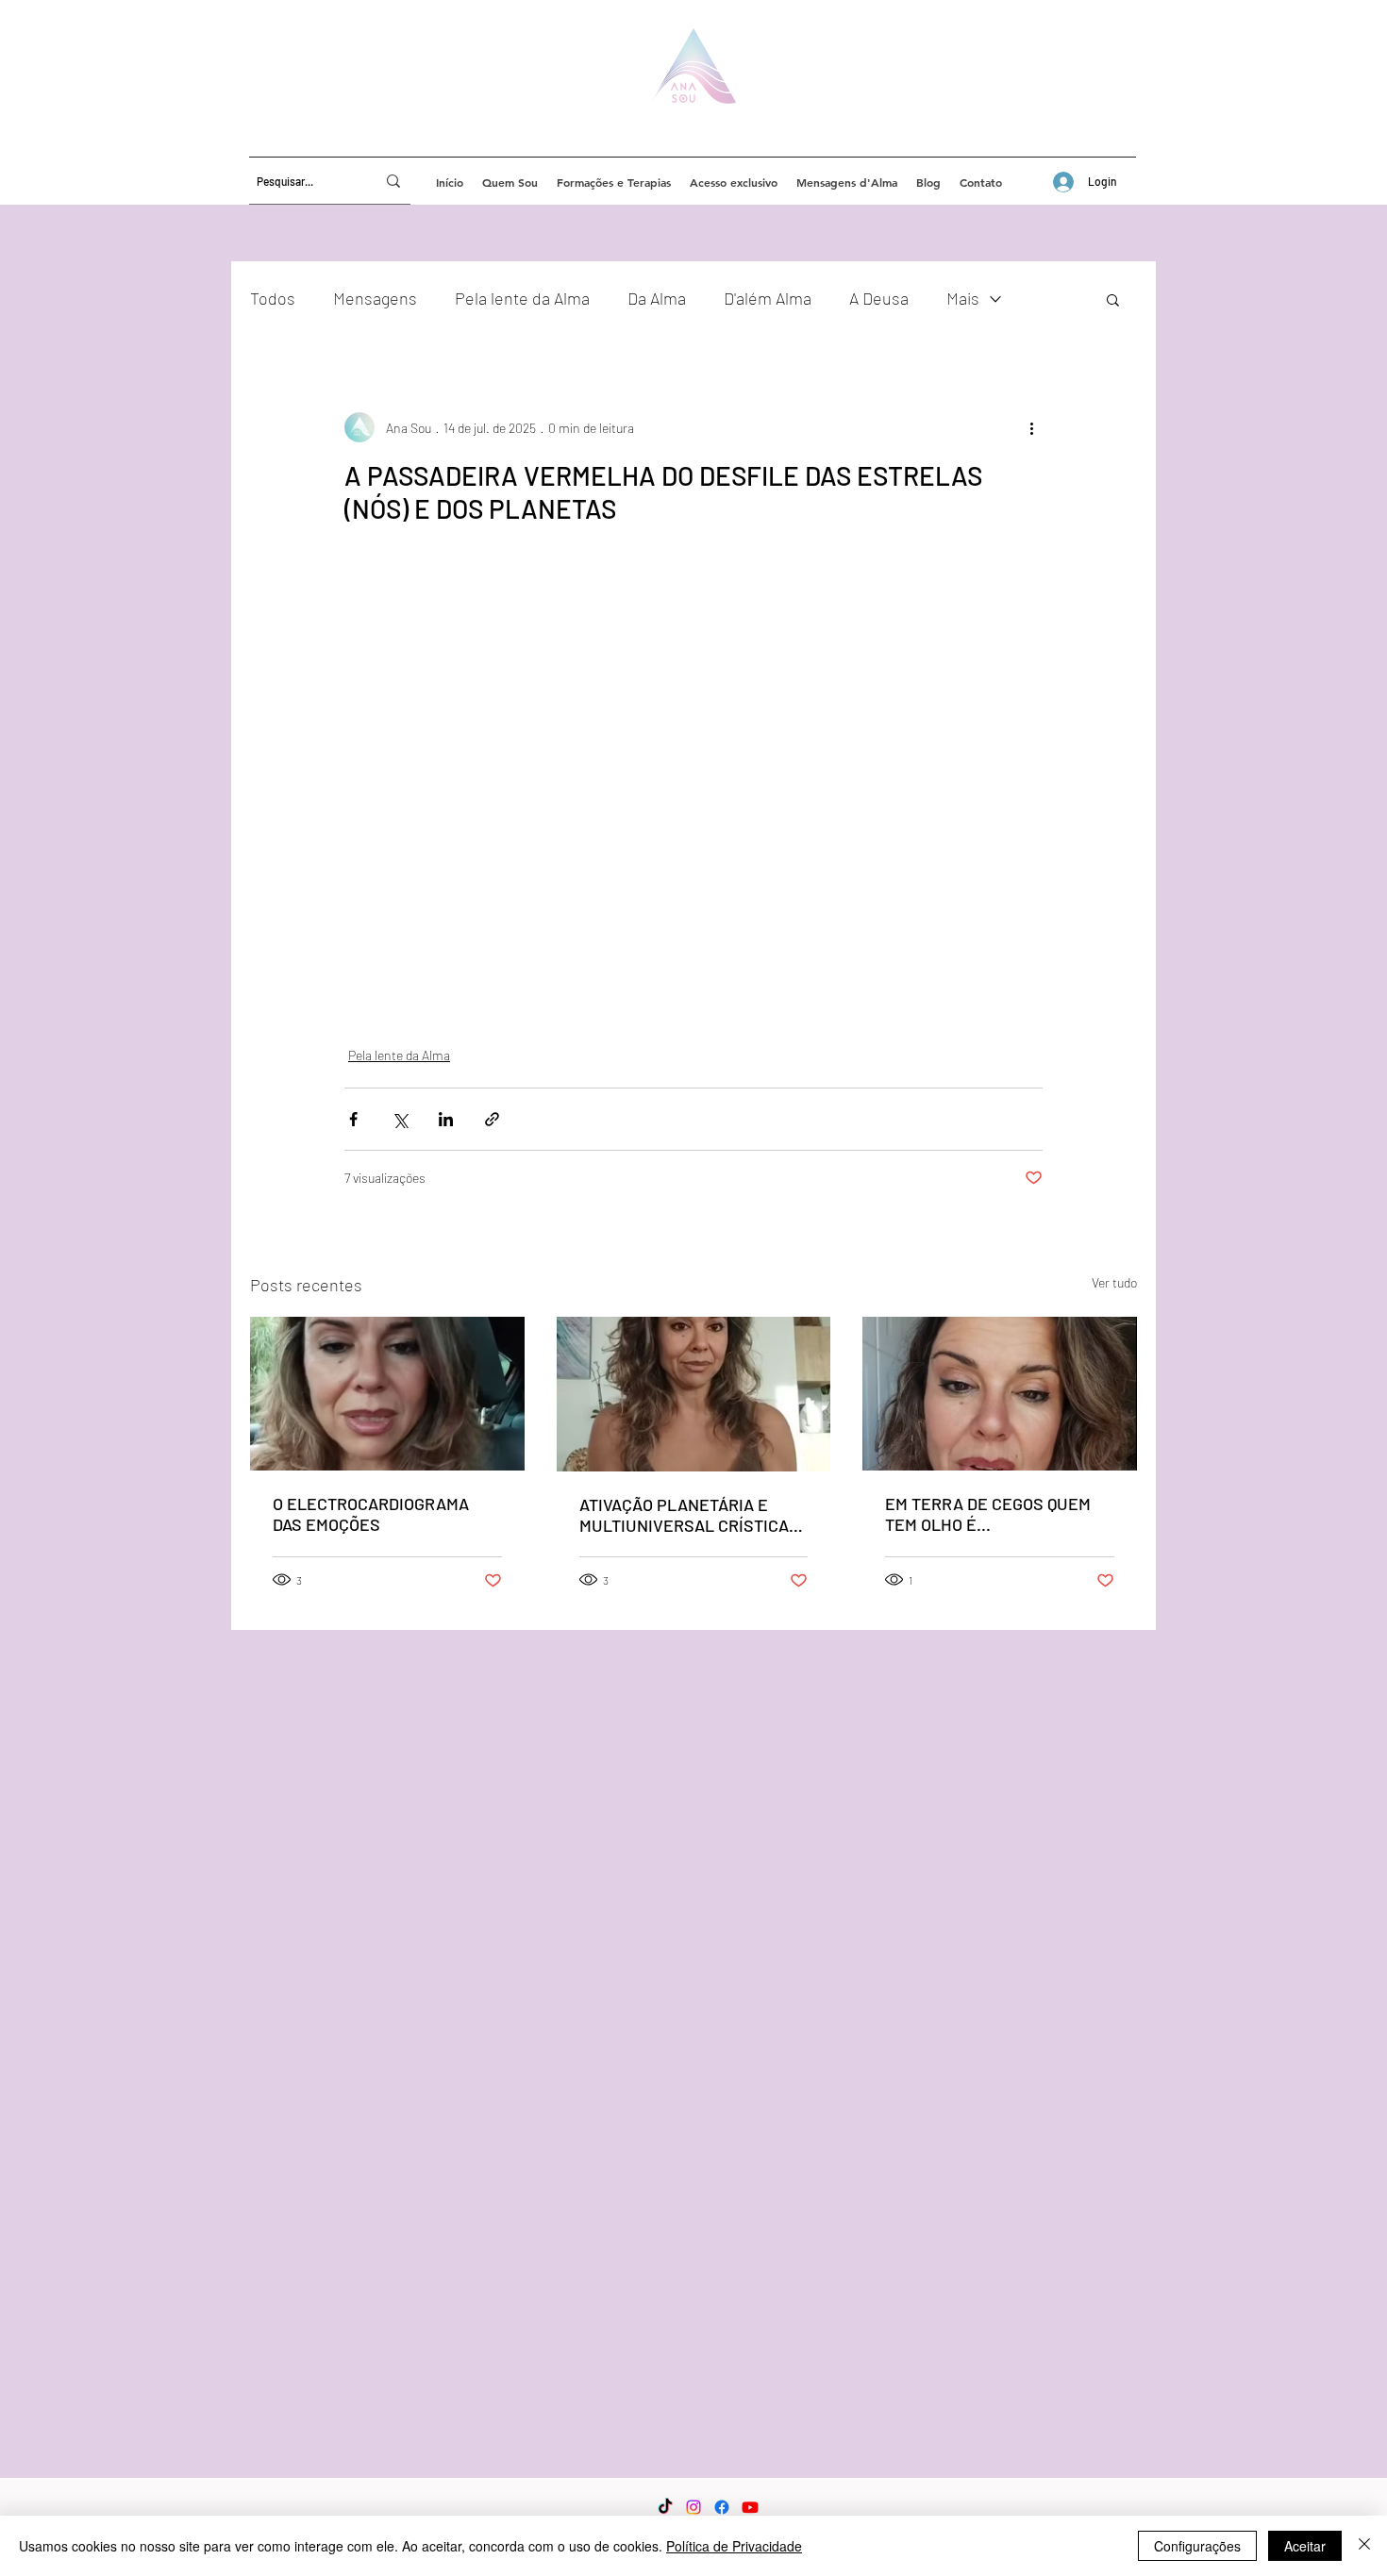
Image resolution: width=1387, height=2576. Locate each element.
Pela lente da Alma (522, 298)
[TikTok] (665, 2507)
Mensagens (375, 298)
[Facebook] (722, 2507)
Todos (273, 298)
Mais (963, 298)
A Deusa (879, 298)
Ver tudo (1114, 1282)
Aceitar (1305, 2546)
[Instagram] (693, 2507)
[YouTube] (750, 2507)
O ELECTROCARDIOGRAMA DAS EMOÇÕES (371, 1514)
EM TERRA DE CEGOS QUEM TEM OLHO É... (988, 1514)
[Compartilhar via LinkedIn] (446, 1119)
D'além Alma (768, 298)
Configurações (1197, 2546)
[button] (1113, 299)
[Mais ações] (1031, 427)
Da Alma (657, 298)
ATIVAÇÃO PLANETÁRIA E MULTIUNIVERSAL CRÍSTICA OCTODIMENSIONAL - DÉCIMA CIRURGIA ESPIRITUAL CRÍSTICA (688, 1515)
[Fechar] (1364, 2546)
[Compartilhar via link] (492, 1119)
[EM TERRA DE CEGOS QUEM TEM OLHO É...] (1000, 1394)
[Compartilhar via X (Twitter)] (400, 1119)
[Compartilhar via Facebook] (353, 1119)
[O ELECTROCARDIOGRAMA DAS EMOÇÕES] (387, 1394)
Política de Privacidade (734, 2546)
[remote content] (693, 771)
